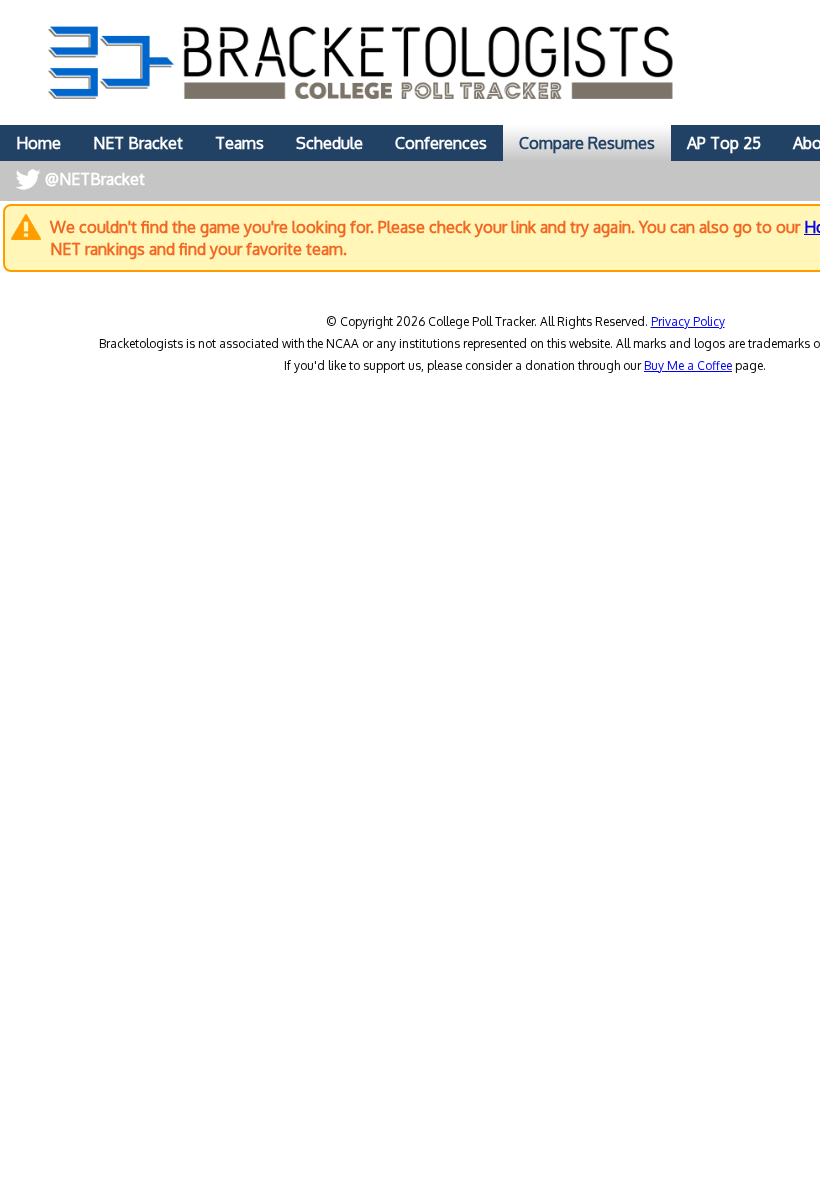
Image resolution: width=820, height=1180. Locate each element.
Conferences (441, 143)
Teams (239, 143)
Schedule (329, 143)
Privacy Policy (688, 321)
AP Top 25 (724, 143)
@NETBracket (95, 179)
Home (38, 143)
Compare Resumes (587, 143)
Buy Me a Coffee (688, 365)
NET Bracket (138, 143)
